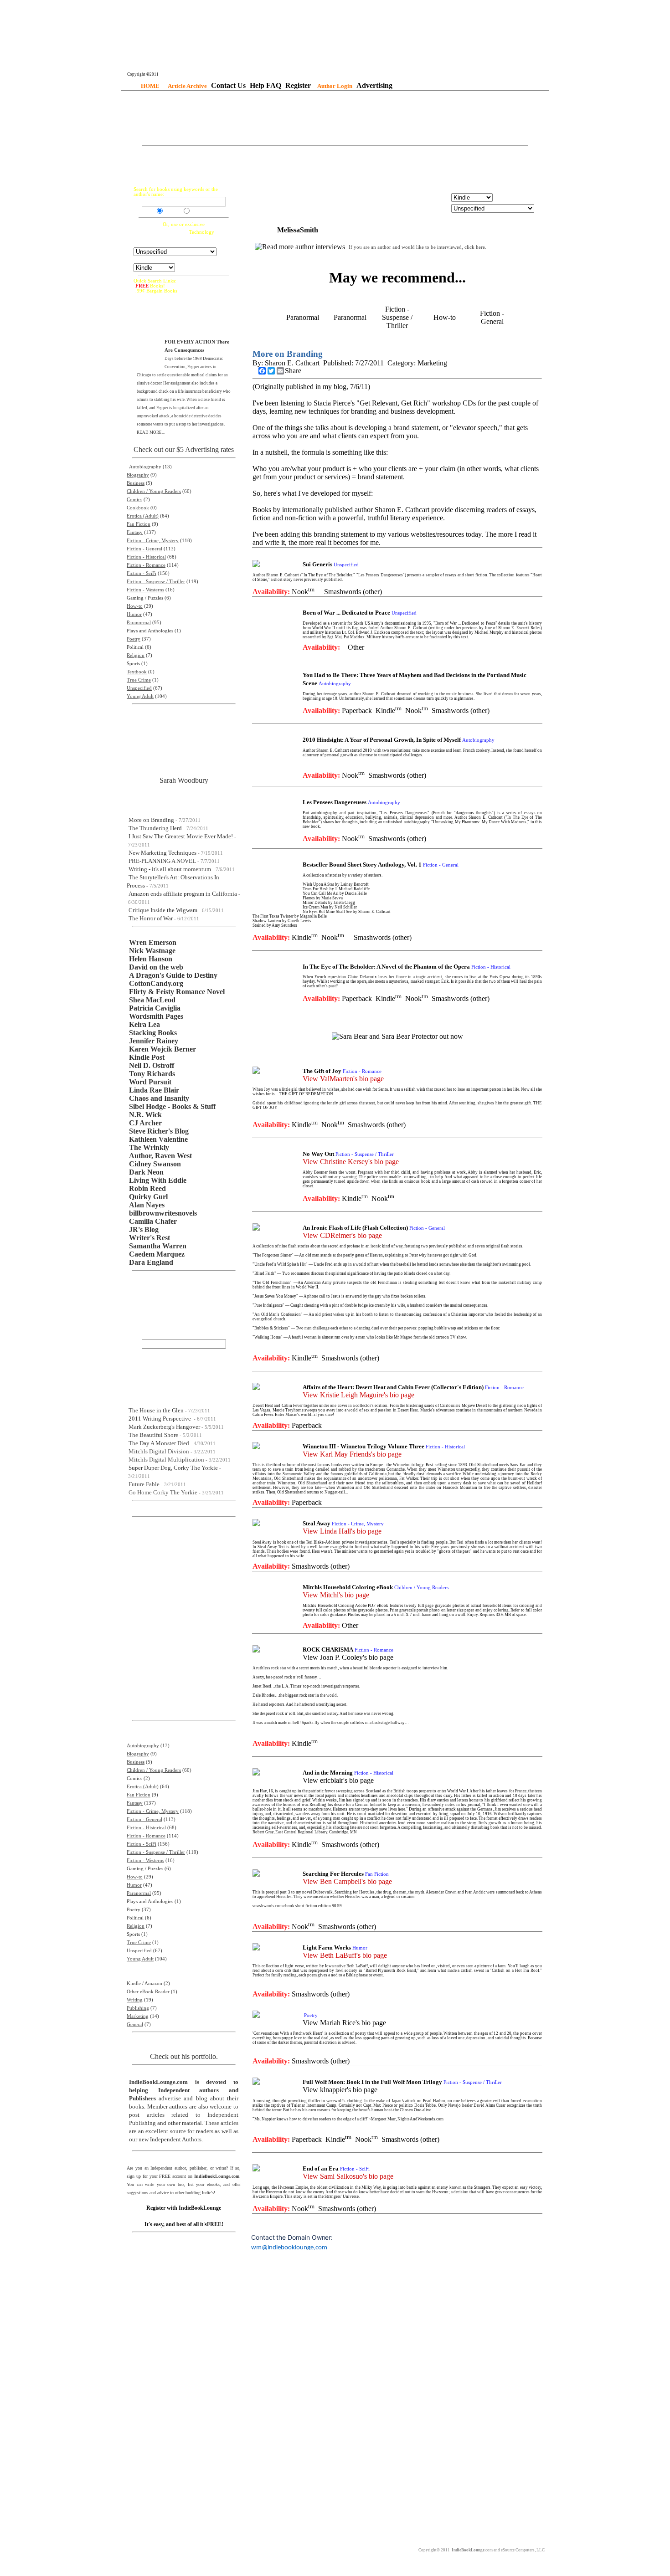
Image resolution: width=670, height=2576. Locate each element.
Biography (138, 475)
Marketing (138, 2016)
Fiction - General (144, 549)
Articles (199, 212)
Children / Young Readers (154, 491)
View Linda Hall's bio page (342, 1531)
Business (136, 483)
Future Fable (144, 1484)
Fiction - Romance (146, 565)
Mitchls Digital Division (159, 1451)
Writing (135, 2000)
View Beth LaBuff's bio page (345, 1955)
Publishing (138, 2008)
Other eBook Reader (148, 1992)
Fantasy (135, 532)
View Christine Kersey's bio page (351, 1162)
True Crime (139, 680)
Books (171, 212)
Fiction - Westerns (145, 590)
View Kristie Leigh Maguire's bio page (358, 1395)
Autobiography (145, 467)
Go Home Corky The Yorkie (163, 1492)
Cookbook (138, 508)
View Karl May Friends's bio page (352, 1454)
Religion (136, 655)
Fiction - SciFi (142, 573)
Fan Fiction (139, 524)
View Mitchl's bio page (336, 1595)
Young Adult (140, 696)
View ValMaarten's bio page (343, 1079)
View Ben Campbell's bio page (347, 1881)
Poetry (134, 639)
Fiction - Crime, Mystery (153, 541)
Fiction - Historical (146, 557)
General (135, 2024)
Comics (134, 500)
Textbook (137, 672)
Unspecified (139, 688)
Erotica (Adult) (143, 516)
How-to (135, 606)
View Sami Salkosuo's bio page (348, 2176)
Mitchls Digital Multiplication (166, 1460)
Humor (134, 614)
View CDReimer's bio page (342, 1235)
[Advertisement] (335, 119)
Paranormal (139, 623)
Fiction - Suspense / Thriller (156, 582)
